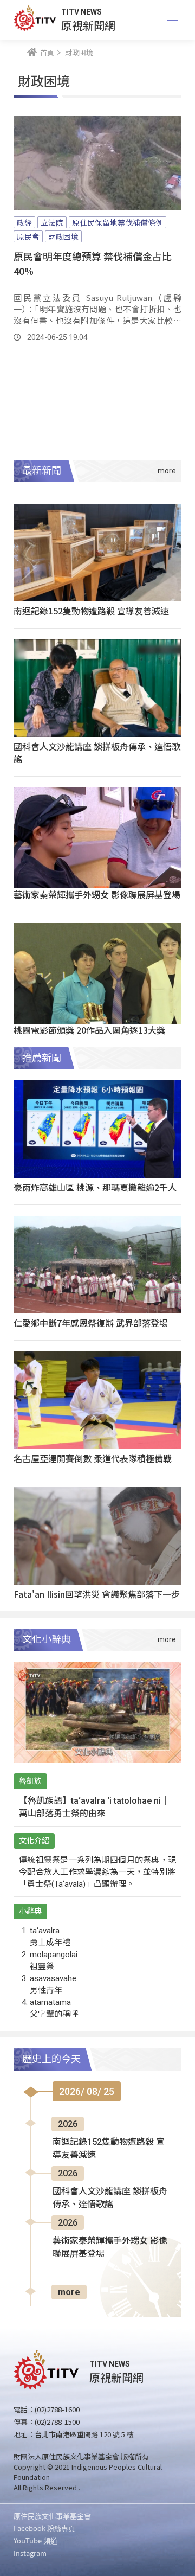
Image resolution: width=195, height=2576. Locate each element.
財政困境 (63, 236)
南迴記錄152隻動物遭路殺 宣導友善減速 (91, 611)
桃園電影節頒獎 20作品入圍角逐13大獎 (89, 1030)
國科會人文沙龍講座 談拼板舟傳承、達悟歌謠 (97, 752)
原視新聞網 (88, 25)
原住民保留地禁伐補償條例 (118, 222)
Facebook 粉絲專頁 (44, 2528)
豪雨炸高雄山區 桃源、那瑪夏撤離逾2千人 (95, 1187)
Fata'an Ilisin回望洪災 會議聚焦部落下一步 (97, 1594)
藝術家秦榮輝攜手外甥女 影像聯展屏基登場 (97, 894)
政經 (24, 222)
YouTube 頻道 (35, 2540)
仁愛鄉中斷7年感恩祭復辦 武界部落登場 (91, 1323)
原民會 (28, 236)
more (69, 2292)
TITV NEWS (82, 12)
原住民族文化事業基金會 (52, 2516)
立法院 (52, 222)
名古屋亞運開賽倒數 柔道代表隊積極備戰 (93, 1458)
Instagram (30, 2553)
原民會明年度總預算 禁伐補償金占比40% (93, 263)
